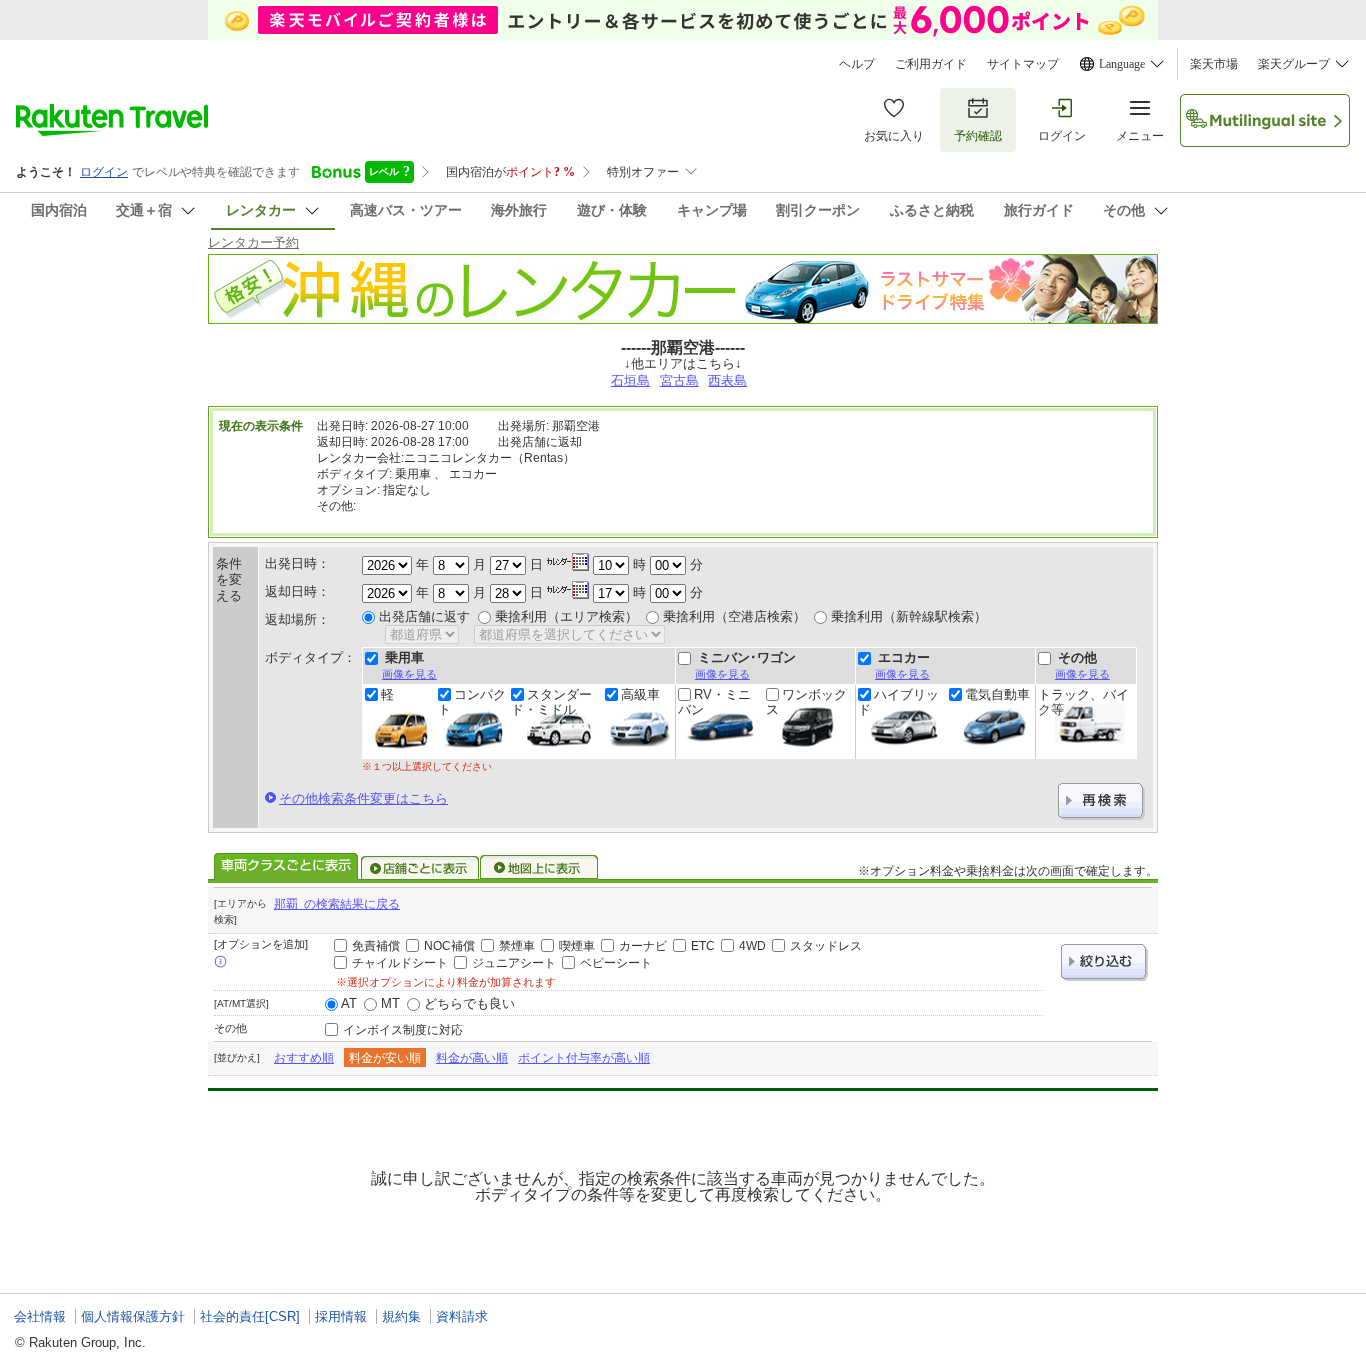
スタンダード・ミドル (551, 702)
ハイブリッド (898, 702)
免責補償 (376, 946)
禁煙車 (517, 946)
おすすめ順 (304, 1058)
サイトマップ (1023, 64)
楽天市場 (1214, 64)
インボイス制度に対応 (403, 1030)
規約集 (401, 1316)
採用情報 (341, 1316)
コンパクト (472, 702)
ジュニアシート (514, 963)
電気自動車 (997, 695)
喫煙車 (577, 946)
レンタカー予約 (253, 242)
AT (349, 1003)
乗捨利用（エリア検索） (566, 616)
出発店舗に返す (424, 616)
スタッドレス (826, 946)
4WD (752, 946)
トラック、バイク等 (1083, 702)
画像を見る (409, 674)
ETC (703, 946)
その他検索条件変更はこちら (363, 798)
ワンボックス (806, 702)
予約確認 (978, 136)
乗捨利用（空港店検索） (734, 616)
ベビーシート (616, 963)
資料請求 (462, 1316)
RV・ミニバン (714, 702)
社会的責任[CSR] (250, 1316)
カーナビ (643, 946)
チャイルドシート (400, 963)
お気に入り (894, 136)
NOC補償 (449, 946)
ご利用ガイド (931, 64)
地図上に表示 (540, 868)
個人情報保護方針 (133, 1316)
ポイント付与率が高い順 (584, 1058)
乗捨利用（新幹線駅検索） (909, 616)
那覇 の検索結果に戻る (337, 904)
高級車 (640, 695)
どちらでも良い (469, 1003)
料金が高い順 (472, 1058)
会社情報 (40, 1316)
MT (390, 1003)
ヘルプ (857, 64)
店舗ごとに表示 (420, 868)
